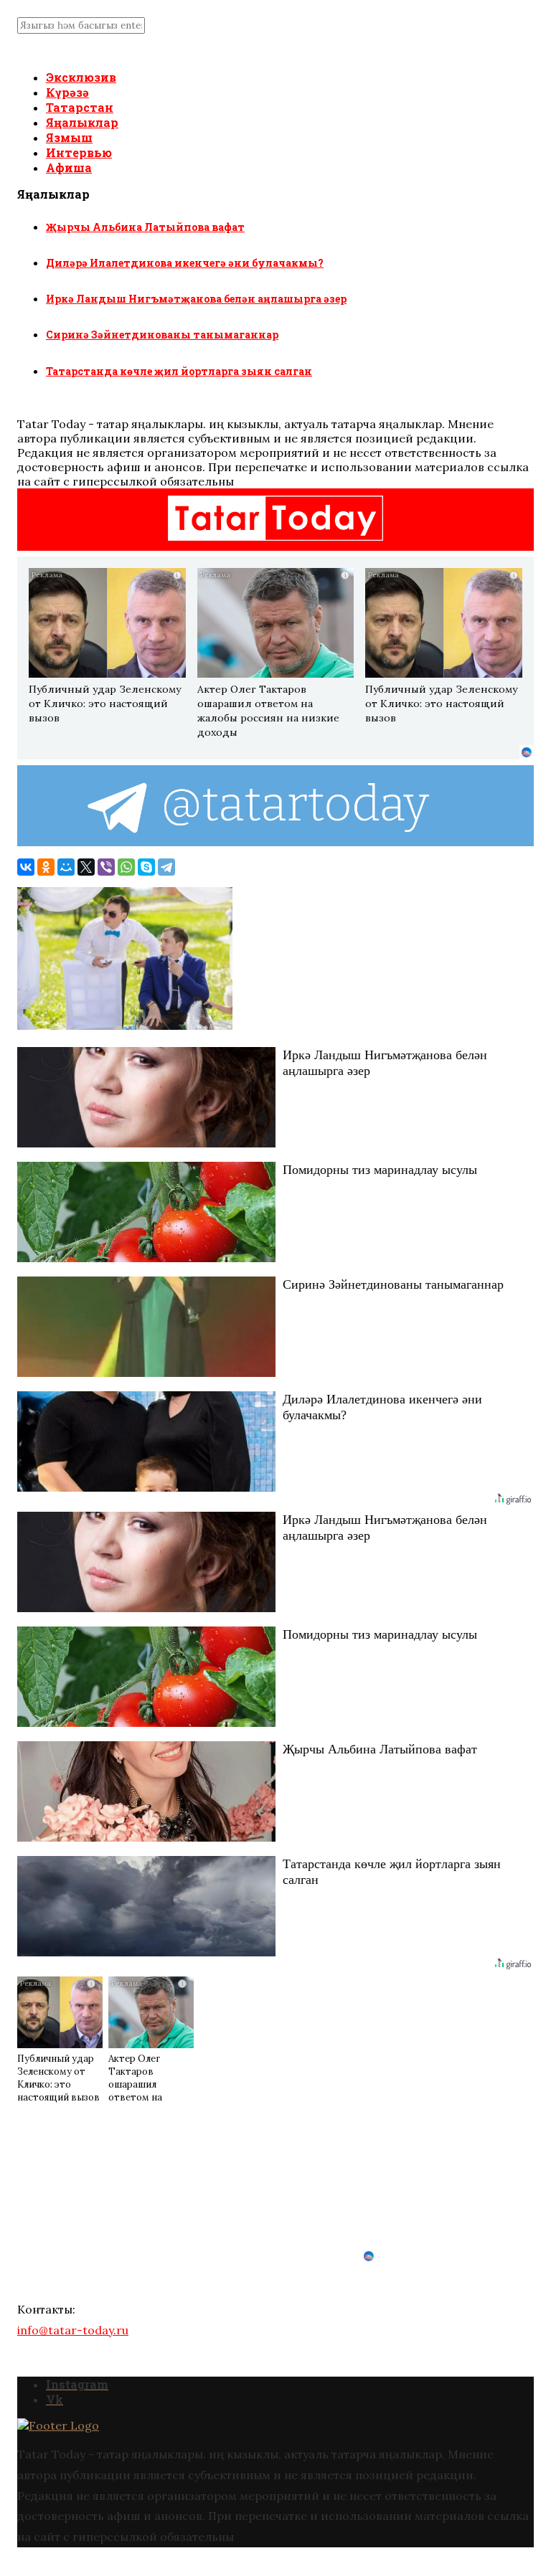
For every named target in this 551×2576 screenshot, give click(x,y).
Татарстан (80, 107)
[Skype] (146, 867)
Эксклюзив (81, 77)
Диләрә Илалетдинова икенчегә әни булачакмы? (185, 263)
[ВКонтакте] (26, 867)
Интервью (79, 152)
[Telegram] (166, 867)
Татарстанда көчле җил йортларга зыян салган (179, 371)
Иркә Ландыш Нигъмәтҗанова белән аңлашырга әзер (196, 299)
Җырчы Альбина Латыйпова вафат (145, 227)
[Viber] (106, 867)
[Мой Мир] (66, 867)
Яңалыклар (82, 122)
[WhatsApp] (126, 867)
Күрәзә (67, 92)
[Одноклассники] (46, 867)
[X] (86, 867)
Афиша (69, 167)
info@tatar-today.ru (73, 2330)
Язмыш (69, 137)
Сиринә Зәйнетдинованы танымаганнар (162, 335)
